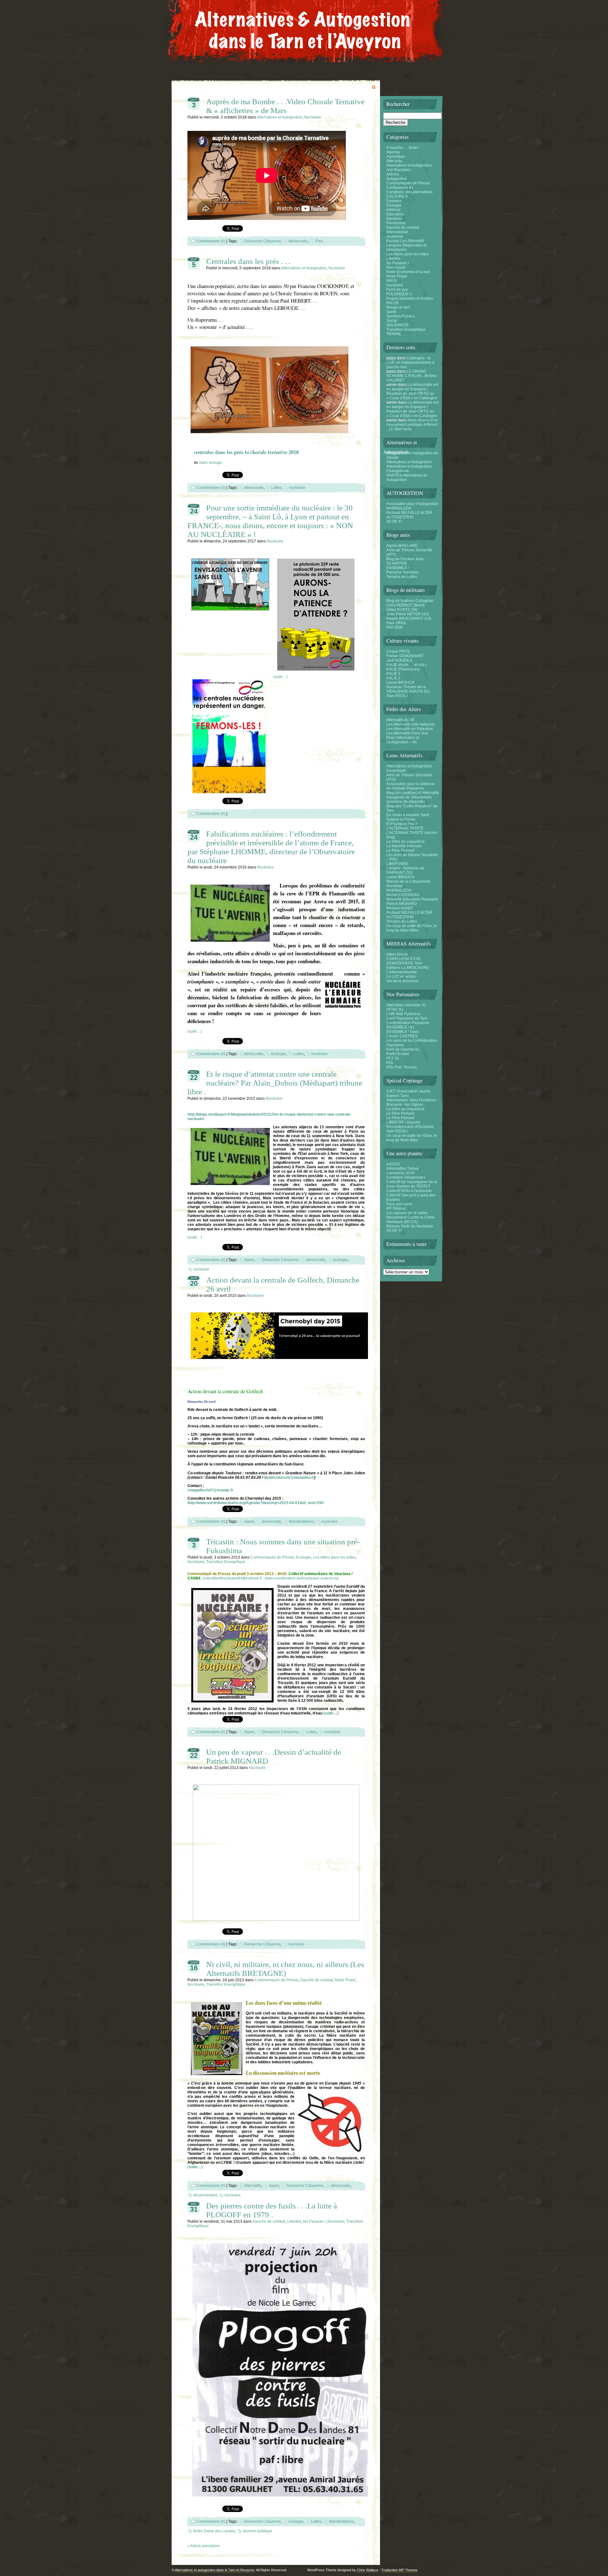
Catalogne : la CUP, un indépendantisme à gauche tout (410, 362)
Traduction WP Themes (399, 2570)
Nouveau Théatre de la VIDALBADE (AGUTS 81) (408, 689)
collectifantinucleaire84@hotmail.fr (232, 1578)
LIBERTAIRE (397, 864)
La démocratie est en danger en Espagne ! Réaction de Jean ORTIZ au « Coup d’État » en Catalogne (412, 391)
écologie (279, 1054)
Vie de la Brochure (402, 981)
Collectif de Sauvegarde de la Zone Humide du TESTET (412, 1184)
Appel (249, 1260)
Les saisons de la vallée (407, 1213)
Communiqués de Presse (272, 1557)
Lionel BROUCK (400, 682)
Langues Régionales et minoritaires (406, 247)
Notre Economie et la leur (408, 272)
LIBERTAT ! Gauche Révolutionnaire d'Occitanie (410, 1125)
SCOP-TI (394, 522)
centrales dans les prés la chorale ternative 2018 (246, 452)
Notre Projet (345, 1980)
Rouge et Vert (398, 307)
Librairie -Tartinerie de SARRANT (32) (405, 870)
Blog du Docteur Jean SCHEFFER (405, 561)
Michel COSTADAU (403, 895)
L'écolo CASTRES (402, 1036)
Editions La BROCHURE (408, 968)
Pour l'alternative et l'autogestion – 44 (403, 740)
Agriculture (396, 157)
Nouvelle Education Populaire (412, 899)
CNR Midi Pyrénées (403, 1014)
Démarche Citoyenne (263, 241)
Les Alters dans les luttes (334, 1557)
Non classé (396, 267)
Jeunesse (395, 236)
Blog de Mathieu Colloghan (410, 601)
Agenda (393, 152)
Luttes (276, 488)
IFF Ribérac (396, 1208)
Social (392, 321)
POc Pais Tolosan (402, 1067)
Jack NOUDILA (399, 660)
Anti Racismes (399, 170)
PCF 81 (393, 1058)
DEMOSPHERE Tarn (404, 963)
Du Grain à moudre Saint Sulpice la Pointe (408, 817)
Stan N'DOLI (397, 696)
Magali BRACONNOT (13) (409, 618)
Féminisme (396, 223)
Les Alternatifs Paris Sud (407, 733)
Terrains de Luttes (402, 577)
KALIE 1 (393, 674)
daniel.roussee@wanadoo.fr (289, 1477)
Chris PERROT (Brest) (405, 605)
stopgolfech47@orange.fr (210, 1490)
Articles (393, 174)
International (397, 232)
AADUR (393, 1164)
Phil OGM (395, 627)
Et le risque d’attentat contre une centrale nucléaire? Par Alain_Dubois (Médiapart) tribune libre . (275, 1083)
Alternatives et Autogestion (280, 117)
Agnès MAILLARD (402, 546)
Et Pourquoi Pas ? (402, 824)
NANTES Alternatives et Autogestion (407, 477)
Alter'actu (394, 161)
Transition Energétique (226, 1562)
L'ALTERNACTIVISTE (405, 828)
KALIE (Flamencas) (403, 669)
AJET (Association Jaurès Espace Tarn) (408, 1093)
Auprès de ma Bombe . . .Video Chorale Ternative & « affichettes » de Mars (285, 106)
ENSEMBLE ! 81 (400, 1027)
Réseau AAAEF (400, 908)
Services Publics (401, 316)
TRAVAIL (394, 334)
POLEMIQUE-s (399, 294)
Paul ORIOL (397, 623)
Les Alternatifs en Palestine (410, 729)
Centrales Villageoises (406, 1177)
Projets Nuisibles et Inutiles (410, 298)
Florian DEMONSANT (405, 656)
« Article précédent (203, 2546)
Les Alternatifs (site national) (411, 724)
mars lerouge (211, 463)
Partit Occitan (398, 1054)
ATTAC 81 (395, 1009)
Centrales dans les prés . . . (248, 261)
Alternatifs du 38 (400, 720)
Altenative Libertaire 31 (406, 1005)
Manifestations (301, 1522)
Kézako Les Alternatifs (405, 241)
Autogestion (397, 179)
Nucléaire (313, 117)
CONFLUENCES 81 (404, 959)
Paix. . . (322, 241)
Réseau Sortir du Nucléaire (410, 1226)
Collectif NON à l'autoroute (409, 1191)
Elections (394, 219)
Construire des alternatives (409, 192)
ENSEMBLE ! (398, 568)
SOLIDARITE (398, 325)
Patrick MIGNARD (402, 904)
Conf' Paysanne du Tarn (407, 1018)
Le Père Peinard (400, 850)
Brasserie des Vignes (405, 1105)
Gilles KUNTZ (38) (402, 610)
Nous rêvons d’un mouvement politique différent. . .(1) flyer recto (412, 425)
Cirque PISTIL (398, 651)
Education (395, 214)
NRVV (392, 281)
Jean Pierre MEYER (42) (408, 614)
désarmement (205, 2195)
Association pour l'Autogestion (412, 504)
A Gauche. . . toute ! (403, 148)
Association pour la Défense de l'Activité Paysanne (411, 786)
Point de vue (397, 290)
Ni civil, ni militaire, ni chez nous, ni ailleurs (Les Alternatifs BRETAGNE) (285, 1969)
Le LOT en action (401, 977)
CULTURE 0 (397, 196)
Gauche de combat (317, 1980)
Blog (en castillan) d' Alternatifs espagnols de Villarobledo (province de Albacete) (413, 797)
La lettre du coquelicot (405, 842)
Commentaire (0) (211, 241)
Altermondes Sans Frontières (411, 1100)
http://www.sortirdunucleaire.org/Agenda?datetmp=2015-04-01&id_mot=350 (256, 1503)
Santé (391, 312)
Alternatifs (253, 2186)
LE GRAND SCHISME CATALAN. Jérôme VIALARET (412, 376)
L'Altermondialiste (402, 972)
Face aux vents (399, 1204)
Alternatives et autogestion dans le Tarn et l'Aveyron (215, 2570)
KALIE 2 (393, 678)
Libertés (294, 2221)
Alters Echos (397, 954)
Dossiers (394, 201)
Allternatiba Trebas (403, 1169)
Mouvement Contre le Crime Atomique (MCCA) (411, 1220)
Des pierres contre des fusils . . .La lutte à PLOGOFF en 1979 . (272, 2210)
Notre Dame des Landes (214, 2531)
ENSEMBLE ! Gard (402, 1032)
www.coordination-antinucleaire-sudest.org (302, 1578)
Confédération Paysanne (408, 1023)
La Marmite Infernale (404, 846)
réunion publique (258, 2531)
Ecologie (304, 1557)
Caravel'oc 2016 (400, 1173)
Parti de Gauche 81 (403, 1049)
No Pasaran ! (314, 2221)
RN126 (393, 303)
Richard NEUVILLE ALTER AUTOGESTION (409, 515)
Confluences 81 (400, 188)
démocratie (298, 241)
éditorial (393, 210)
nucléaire (297, 488)
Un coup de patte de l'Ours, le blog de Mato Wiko (412, 928)
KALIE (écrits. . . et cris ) (406, 665)
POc (390, 1063)
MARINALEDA (399, 508)
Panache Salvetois (402, 572)
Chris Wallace (367, 2570)
